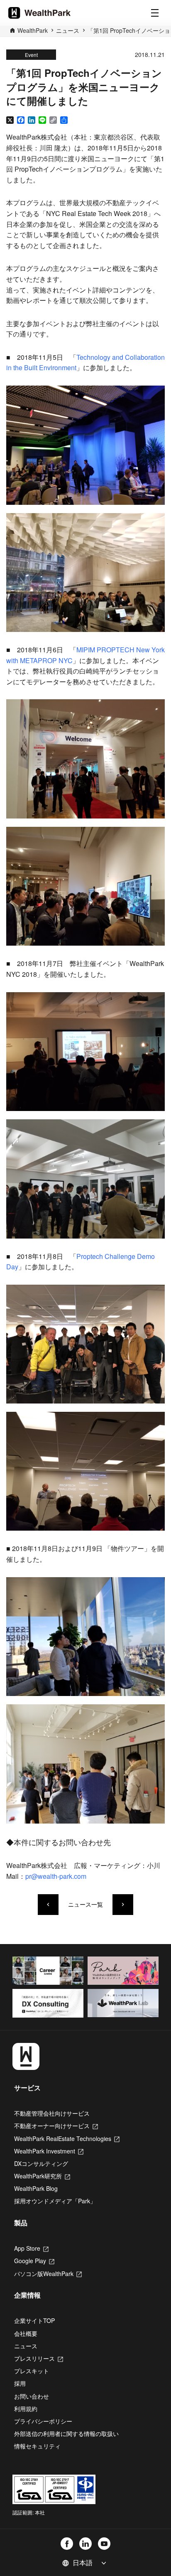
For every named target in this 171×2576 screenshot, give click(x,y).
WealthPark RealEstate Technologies (67, 2138)
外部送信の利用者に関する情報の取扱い (66, 2433)
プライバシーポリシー (43, 2421)
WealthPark (33, 30)
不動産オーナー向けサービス (56, 2126)
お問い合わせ (32, 2396)
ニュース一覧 (85, 1904)
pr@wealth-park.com (56, 1876)
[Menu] (155, 13)
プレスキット (32, 2371)
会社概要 (26, 2333)
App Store (31, 2248)
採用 (20, 2383)
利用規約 (26, 2409)
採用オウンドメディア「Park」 (55, 2201)
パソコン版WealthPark (48, 2274)
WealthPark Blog (36, 2188)
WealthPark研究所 (42, 2176)
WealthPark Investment (49, 2151)
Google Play (34, 2261)
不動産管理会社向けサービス (52, 2113)
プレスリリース (39, 2358)
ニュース (68, 30)
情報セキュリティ (37, 2446)
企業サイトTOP (34, 2320)
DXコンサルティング (41, 2163)
